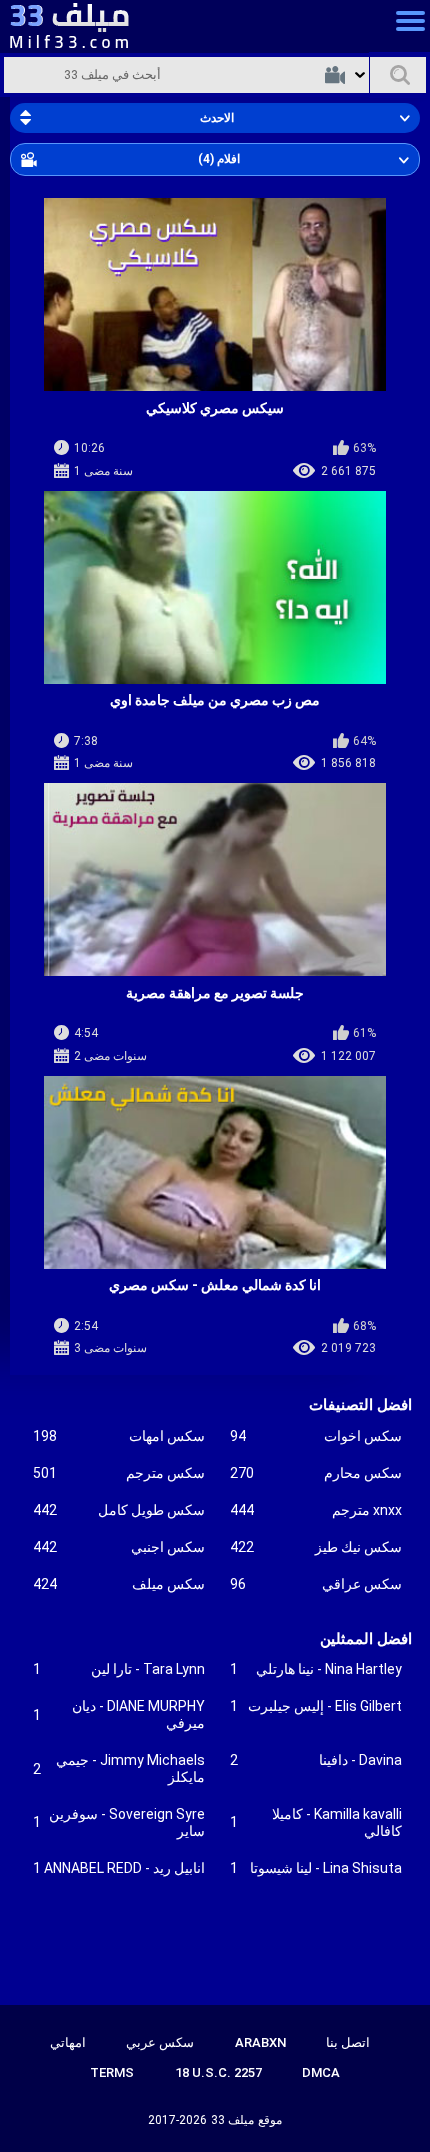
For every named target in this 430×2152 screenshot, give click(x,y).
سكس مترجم (119, 1473)
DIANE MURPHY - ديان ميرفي (119, 1714)
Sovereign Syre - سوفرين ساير (119, 1822)
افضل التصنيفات (360, 1405)
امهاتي (68, 2042)
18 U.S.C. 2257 (218, 2072)
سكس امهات (119, 1436)
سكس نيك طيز (316, 1547)
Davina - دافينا (316, 1760)
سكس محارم (316, 1473)
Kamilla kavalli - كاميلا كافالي (316, 1822)
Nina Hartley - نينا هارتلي (316, 1669)
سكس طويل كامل (119, 1510)
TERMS (112, 2072)
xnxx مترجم (316, 1510)
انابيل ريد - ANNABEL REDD (119, 1868)
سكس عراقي (316, 1584)
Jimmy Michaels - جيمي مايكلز (119, 1768)
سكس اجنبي (119, 1547)
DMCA (321, 2072)
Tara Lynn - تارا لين (119, 1669)
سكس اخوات (316, 1436)
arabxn (260, 2042)
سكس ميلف (119, 1584)
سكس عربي (160, 2042)
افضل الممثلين (366, 1639)
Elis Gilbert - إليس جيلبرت (316, 1706)
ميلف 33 (232, 2120)
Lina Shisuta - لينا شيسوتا (316, 1868)
